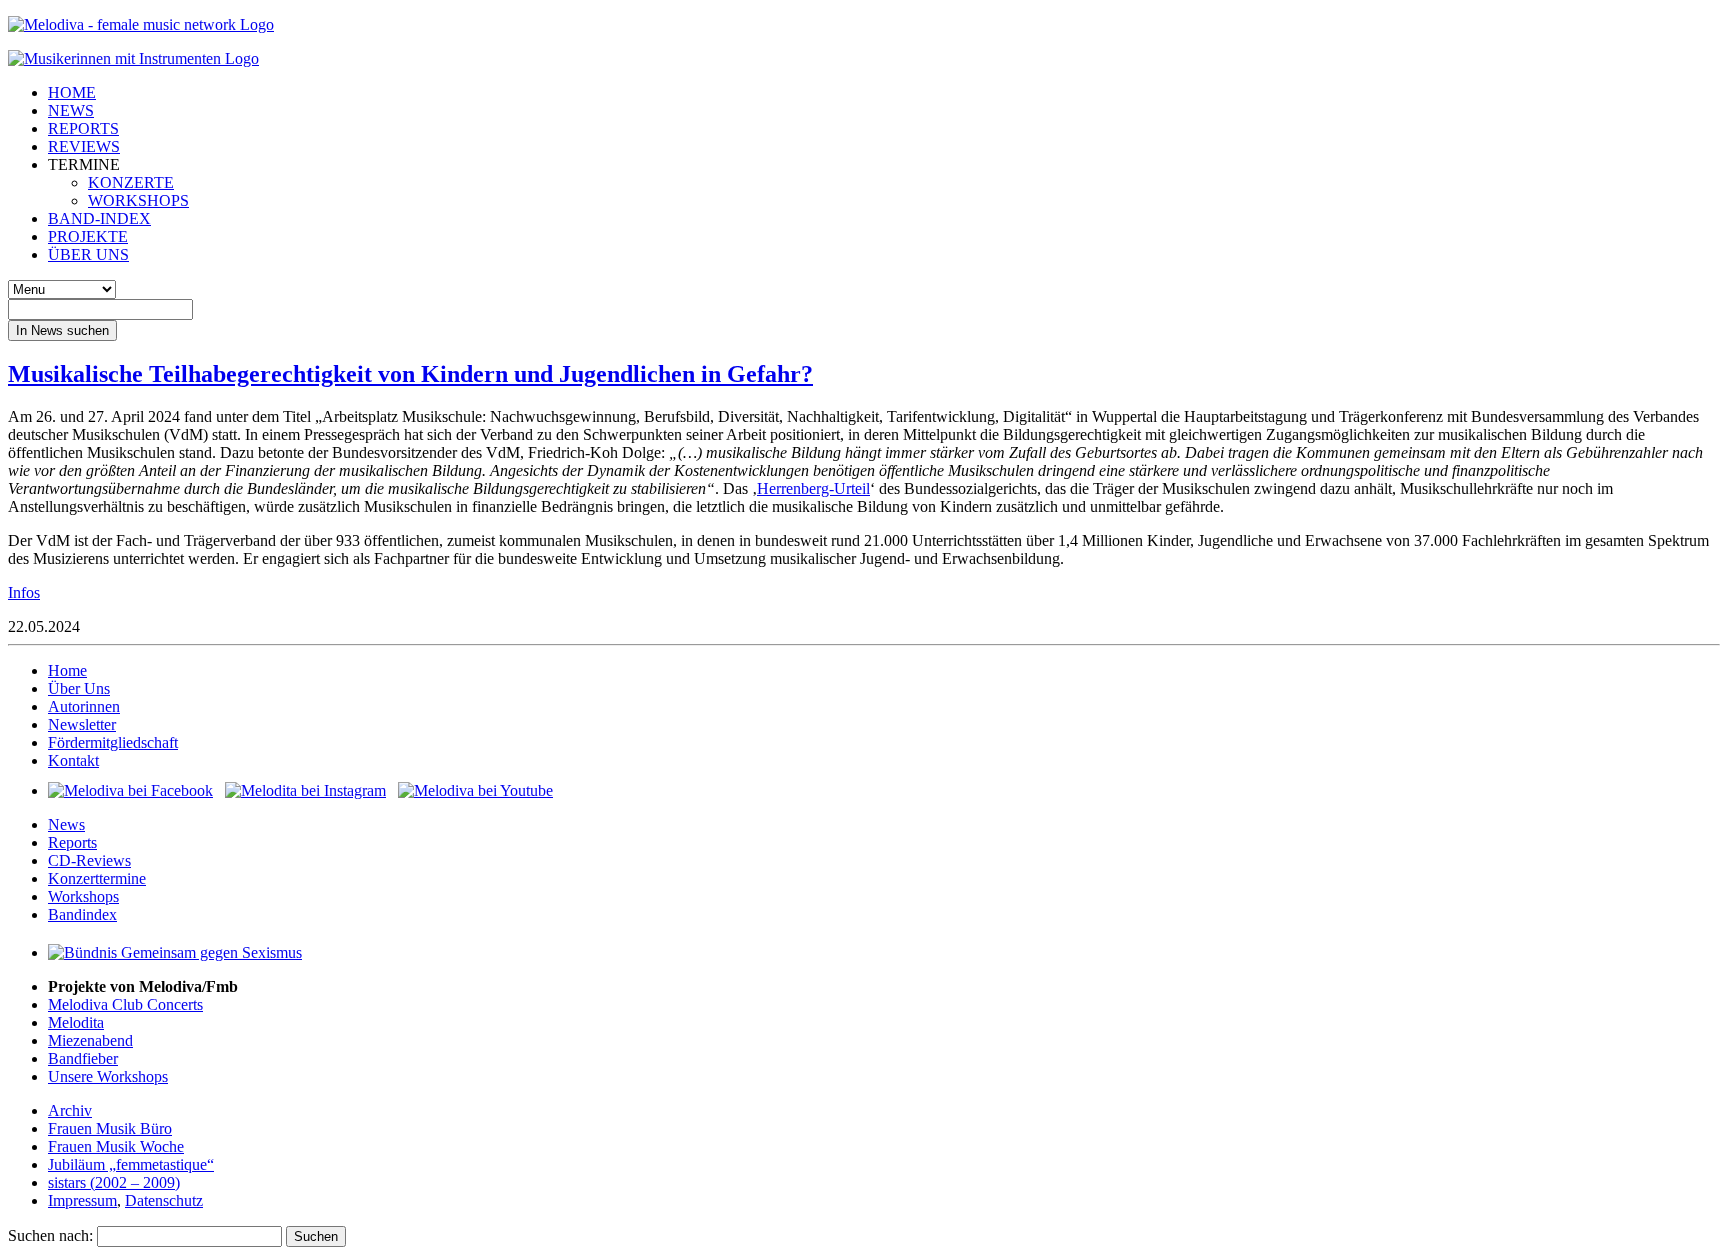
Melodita (76, 1022)
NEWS (71, 110)
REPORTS (83, 128)
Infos (24, 592)
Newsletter (82, 724)
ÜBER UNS (88, 254)
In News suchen (62, 330)
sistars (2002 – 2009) (114, 1182)
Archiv (70, 1110)
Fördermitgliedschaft (113, 742)
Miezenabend (90, 1040)
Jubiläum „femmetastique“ (131, 1164)
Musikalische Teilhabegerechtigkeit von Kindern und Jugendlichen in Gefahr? (410, 374)
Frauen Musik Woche (116, 1146)
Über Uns (79, 688)
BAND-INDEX (99, 218)
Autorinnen (84, 706)
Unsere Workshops (108, 1076)
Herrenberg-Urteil (813, 488)
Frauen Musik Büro (110, 1128)
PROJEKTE (88, 236)
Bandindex (82, 914)
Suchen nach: (50, 1235)
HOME (72, 92)
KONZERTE (131, 182)
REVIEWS (84, 146)
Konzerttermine (97, 878)
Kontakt (73, 760)
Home (67, 670)
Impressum (82, 1200)
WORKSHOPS (138, 200)
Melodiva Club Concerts (125, 1004)
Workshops (83, 896)
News (66, 824)
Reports (72, 842)
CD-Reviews (89, 860)
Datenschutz (164, 1200)
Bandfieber (83, 1058)
